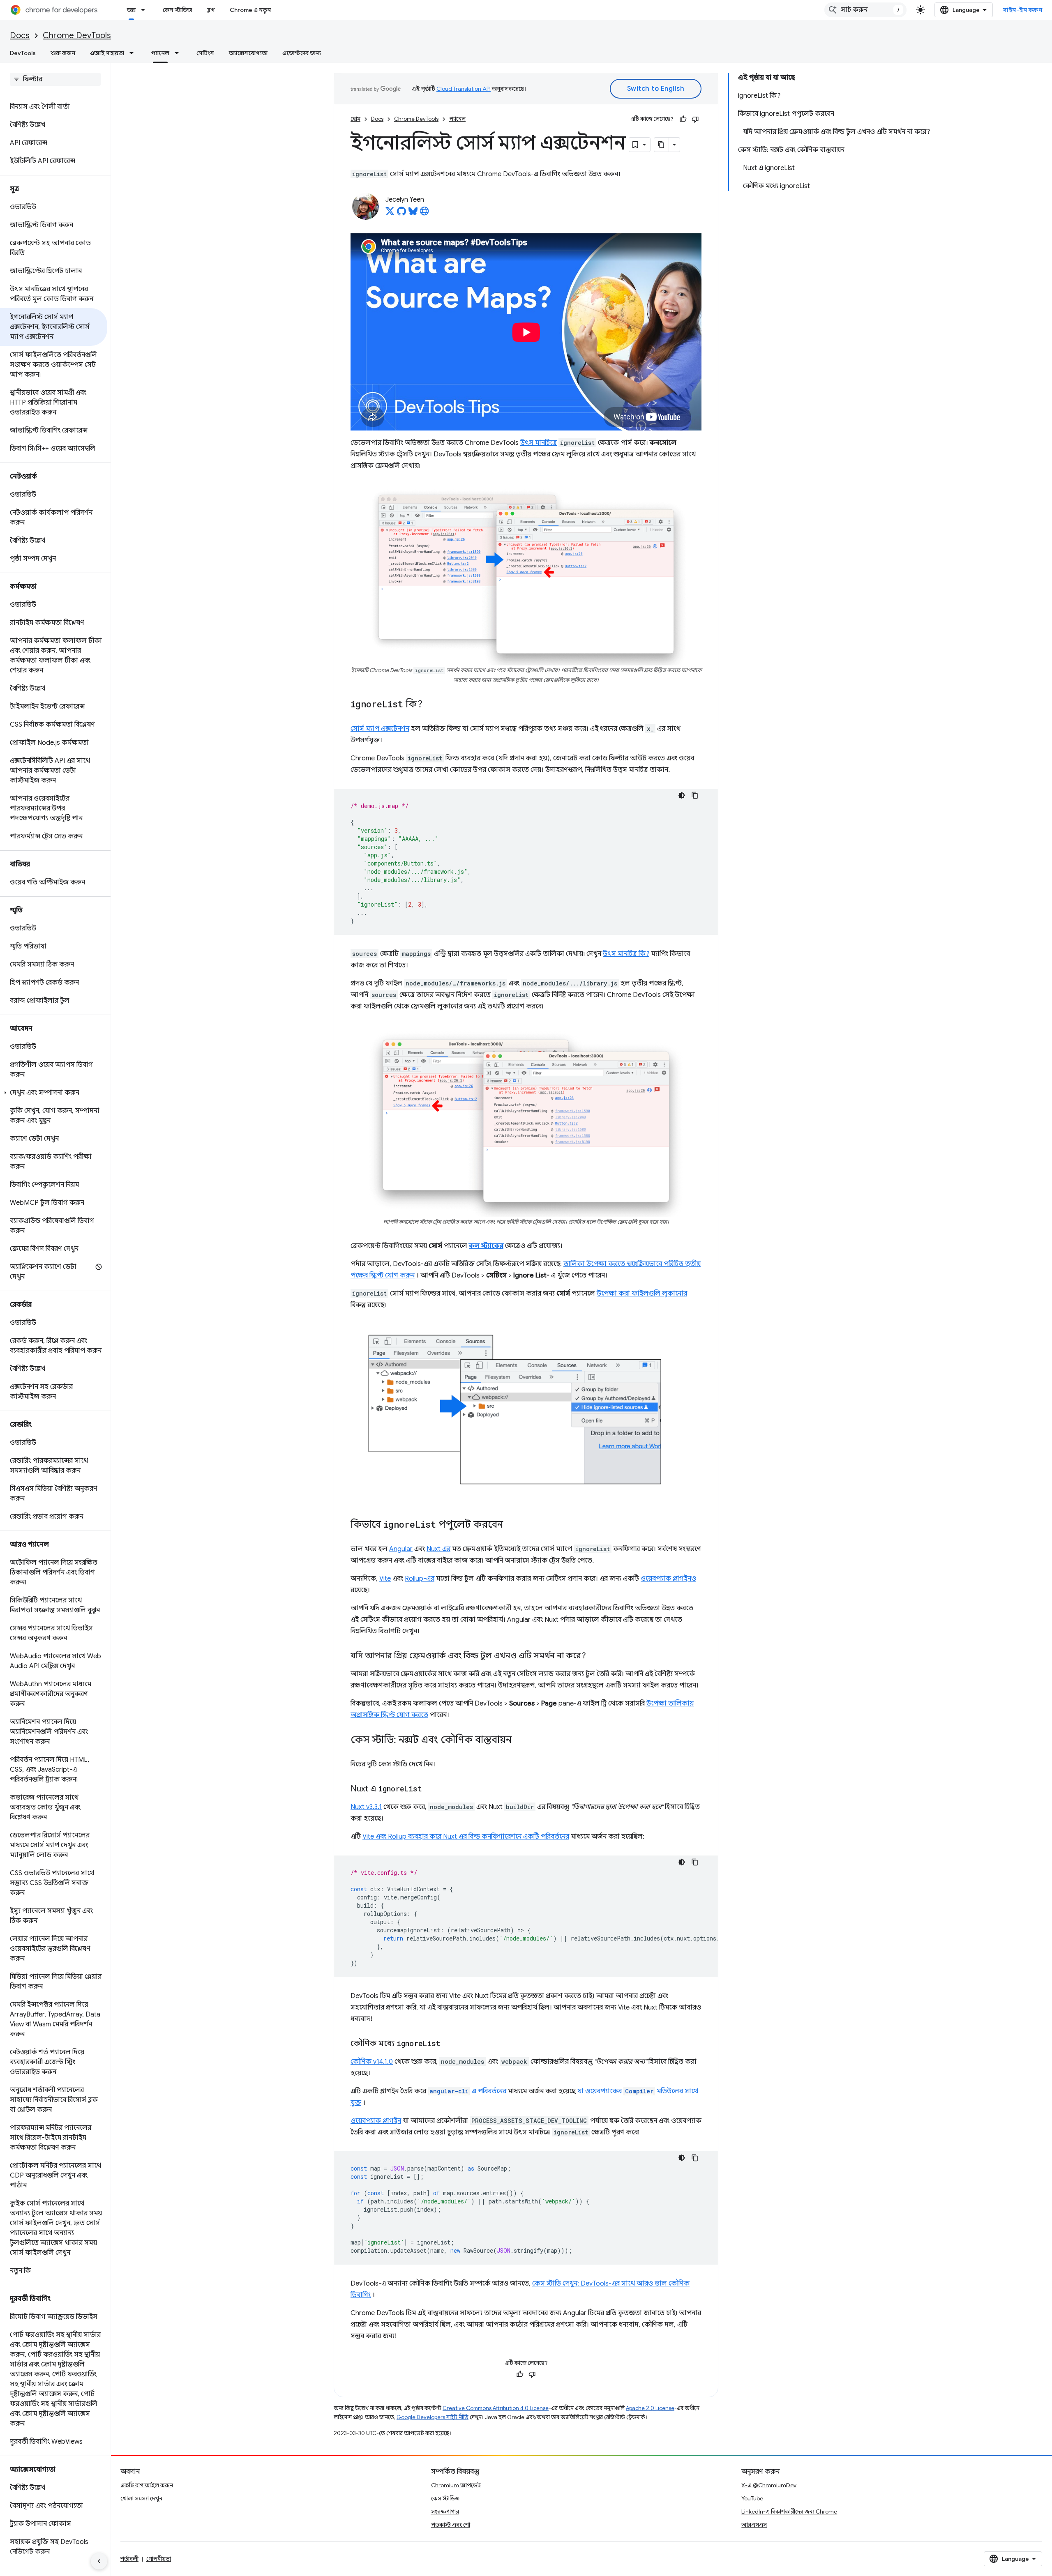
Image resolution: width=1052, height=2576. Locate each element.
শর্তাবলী (129, 2559)
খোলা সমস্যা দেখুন (141, 2498)
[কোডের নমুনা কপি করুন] (695, 795)
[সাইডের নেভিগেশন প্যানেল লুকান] (99, 2561)
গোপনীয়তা (159, 2559)
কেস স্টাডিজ (178, 10)
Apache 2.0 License (650, 2408)
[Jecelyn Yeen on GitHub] (401, 214)
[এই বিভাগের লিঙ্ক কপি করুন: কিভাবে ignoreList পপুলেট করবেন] (511, 1525)
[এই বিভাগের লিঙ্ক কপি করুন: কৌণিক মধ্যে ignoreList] (449, 2044)
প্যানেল (160, 53)
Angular (401, 1549)
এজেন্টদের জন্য (302, 53)
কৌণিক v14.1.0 (372, 2062)
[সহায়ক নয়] (695, 119)
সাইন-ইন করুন (1022, 10)
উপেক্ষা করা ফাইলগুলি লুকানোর (642, 1294)
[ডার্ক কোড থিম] (682, 795)
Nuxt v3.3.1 (366, 1807)
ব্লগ (211, 10)
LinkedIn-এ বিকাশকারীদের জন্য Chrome (789, 2512)
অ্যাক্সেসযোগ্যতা (248, 53)
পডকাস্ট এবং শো (451, 2525)
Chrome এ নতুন (250, 10)
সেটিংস (205, 53)
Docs (20, 36)
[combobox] (865, 10)
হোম (355, 119)
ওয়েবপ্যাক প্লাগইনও (668, 1579)
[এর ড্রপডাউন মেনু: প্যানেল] (179, 53)
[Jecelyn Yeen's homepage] (424, 214)
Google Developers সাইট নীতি (433, 2417)
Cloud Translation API (464, 89)
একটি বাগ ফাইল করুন (147, 2485)
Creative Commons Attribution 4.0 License (496, 2408)
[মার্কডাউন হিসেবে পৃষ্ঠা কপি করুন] (662, 145)
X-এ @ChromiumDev (769, 2485)
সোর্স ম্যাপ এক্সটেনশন (380, 729)
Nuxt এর (438, 1549)
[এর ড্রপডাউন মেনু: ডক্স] (145, 10)
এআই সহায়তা (107, 53)
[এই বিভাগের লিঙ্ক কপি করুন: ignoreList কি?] (431, 704)
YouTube (752, 2498)
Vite (385, 1579)
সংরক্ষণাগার (445, 2512)
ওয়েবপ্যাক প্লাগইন (376, 2121)
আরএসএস (754, 2525)
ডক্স (131, 10)
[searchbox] (55, 79)
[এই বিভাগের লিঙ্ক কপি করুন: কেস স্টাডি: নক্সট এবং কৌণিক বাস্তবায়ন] (520, 1740)
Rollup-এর (420, 1579)
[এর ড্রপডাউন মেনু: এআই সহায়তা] (134, 53)
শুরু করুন (63, 53)
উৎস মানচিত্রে (539, 443)
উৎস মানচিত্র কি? (626, 954)
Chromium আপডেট (456, 2485)
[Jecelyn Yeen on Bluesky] (413, 214)
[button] (54, 1093)
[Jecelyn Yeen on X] (390, 214)
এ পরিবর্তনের (468, 2091)
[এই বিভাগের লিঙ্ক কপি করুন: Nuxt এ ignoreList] (430, 1789)
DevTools (23, 53)
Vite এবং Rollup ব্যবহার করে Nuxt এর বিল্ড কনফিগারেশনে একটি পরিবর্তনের (466, 1837)
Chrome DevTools (77, 36)
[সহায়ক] (683, 119)
